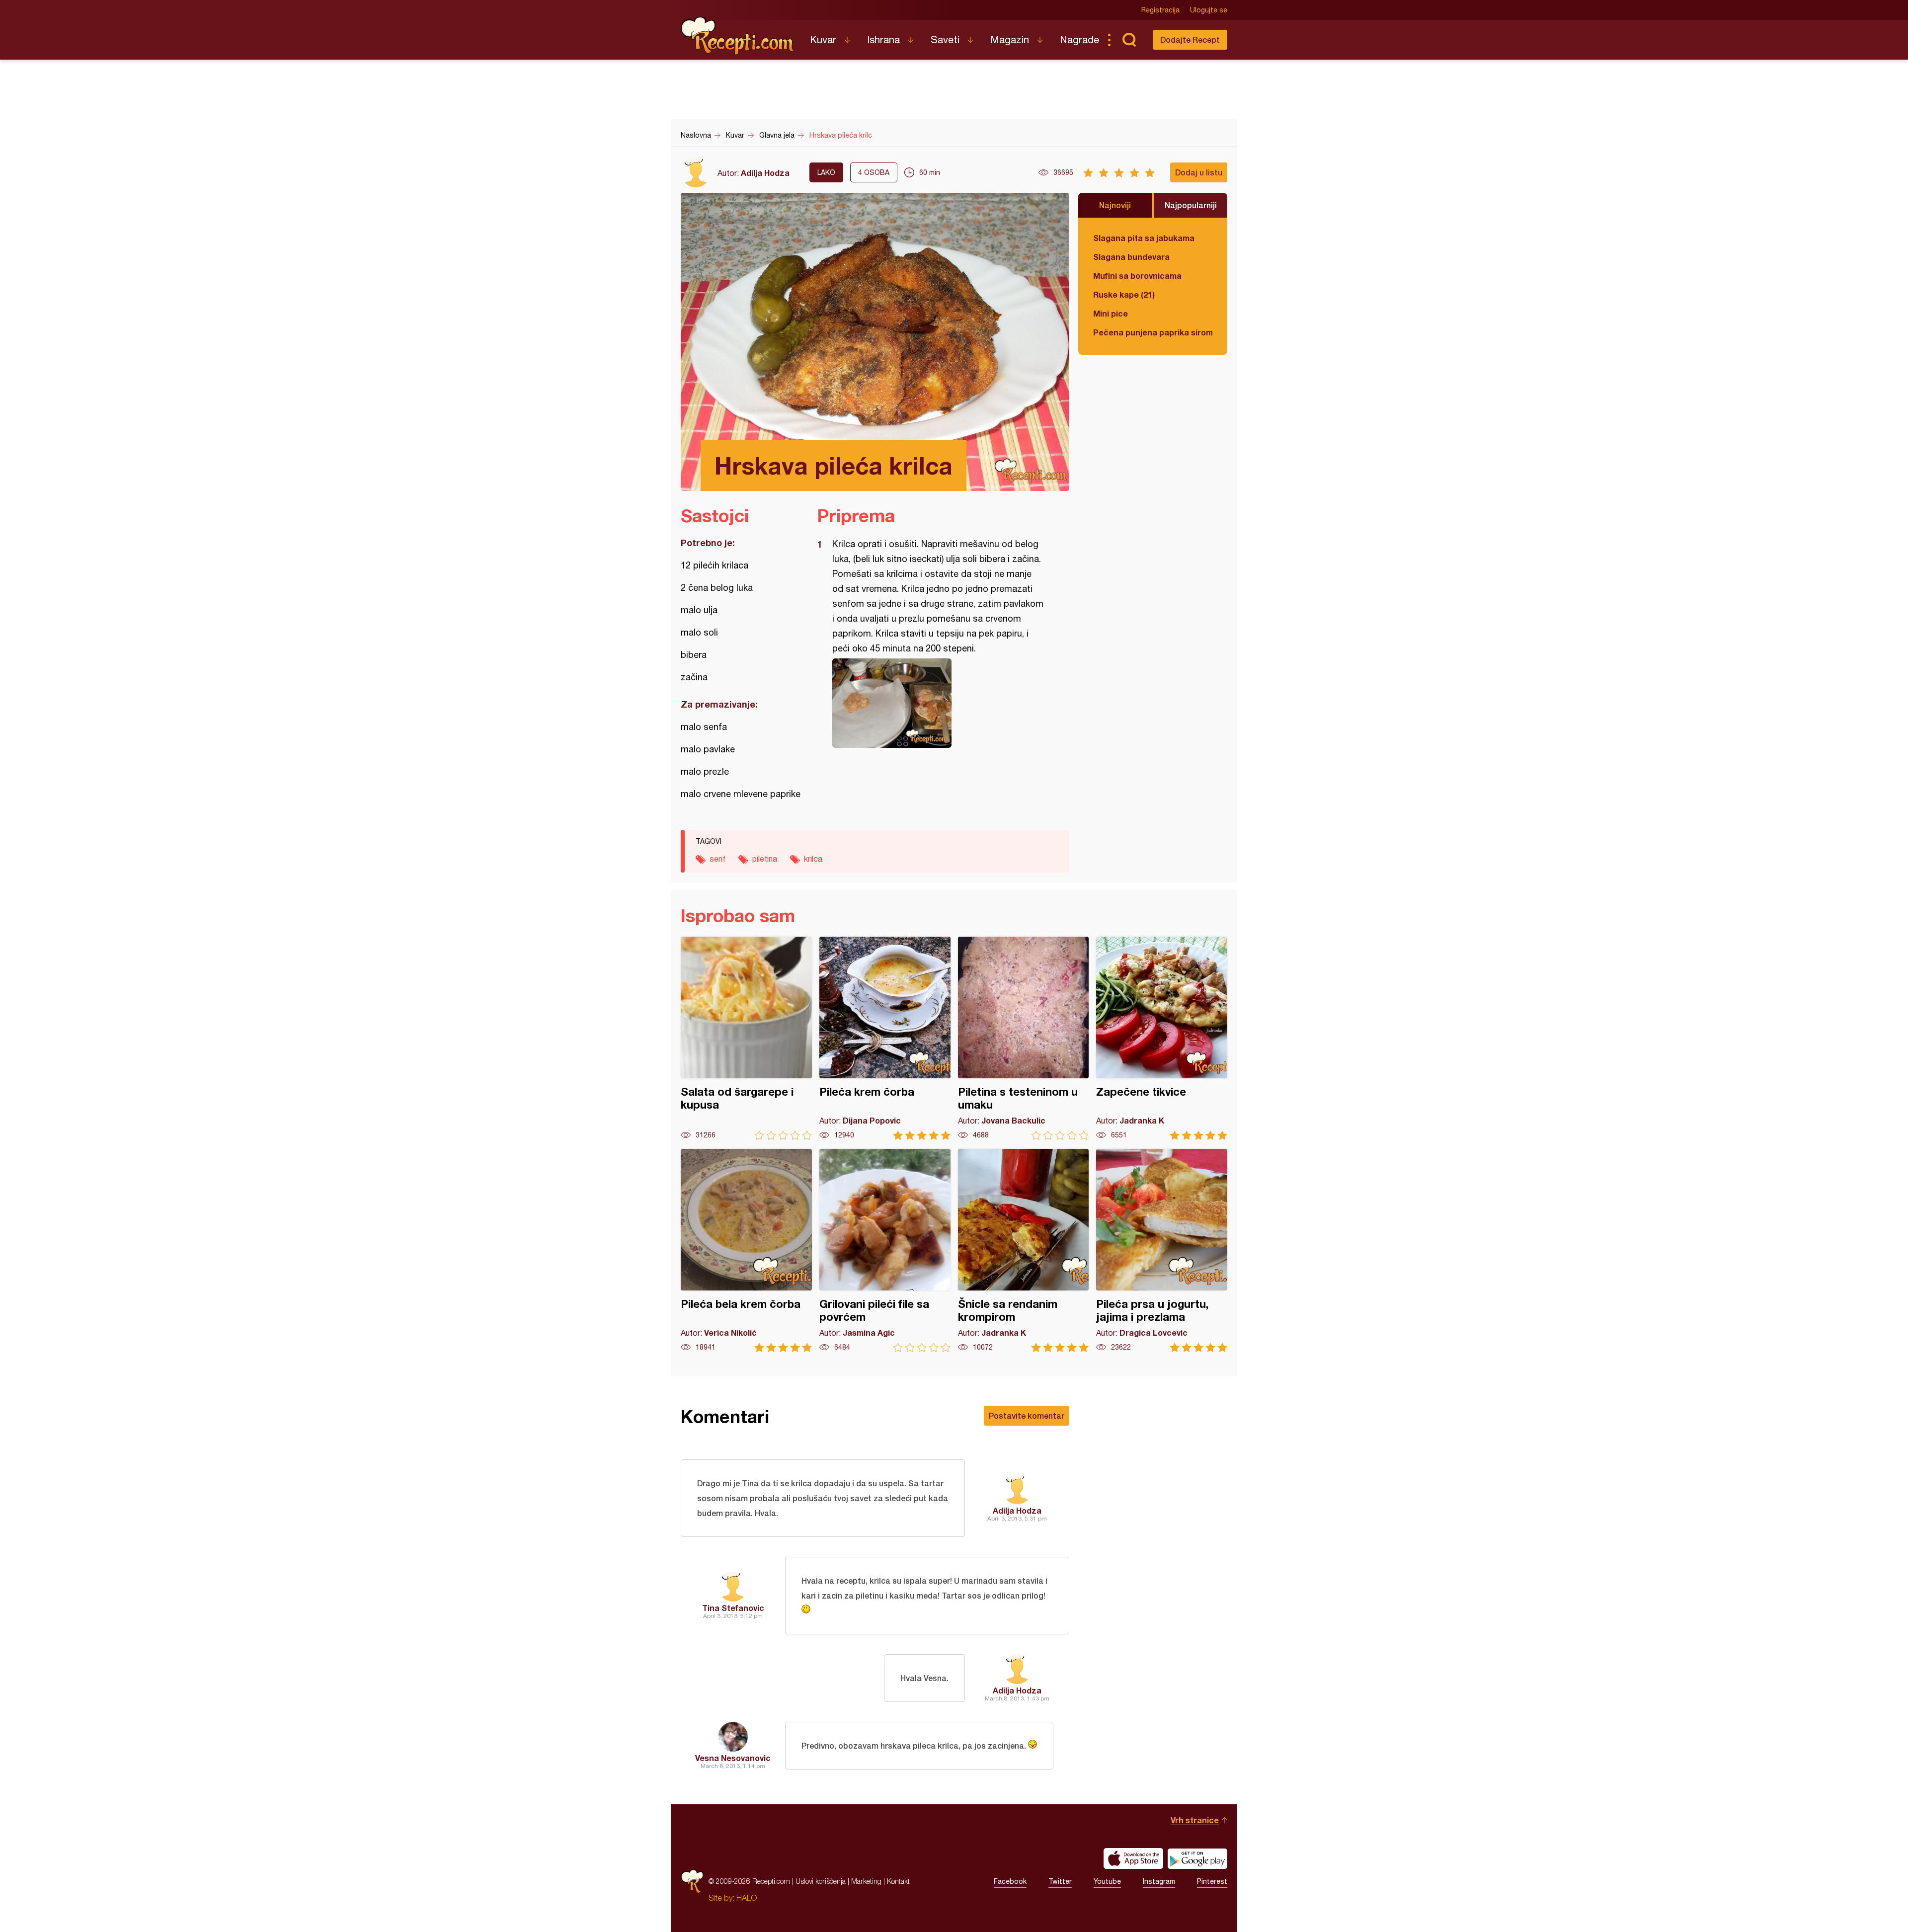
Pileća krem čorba (885, 1038)
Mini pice (1111, 313)
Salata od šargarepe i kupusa (746, 1038)
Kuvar (823, 40)
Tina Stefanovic (733, 1608)
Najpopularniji (1191, 205)
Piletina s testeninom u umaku (1024, 1038)
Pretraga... (1129, 40)
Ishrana (883, 40)
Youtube (1107, 1881)
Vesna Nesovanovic (733, 1758)
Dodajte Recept (1190, 40)
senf (717, 859)
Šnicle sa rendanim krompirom (1024, 1250)
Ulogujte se (1209, 10)
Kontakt (898, 1881)
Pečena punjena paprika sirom (1153, 332)
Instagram (1159, 1881)
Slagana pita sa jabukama (1144, 238)
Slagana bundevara (1131, 257)
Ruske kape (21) (1124, 294)
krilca (813, 859)
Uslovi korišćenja (821, 1881)
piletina (765, 859)
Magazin (1010, 40)
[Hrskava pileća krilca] (938, 703)
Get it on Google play (1197, 1858)
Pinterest (1212, 1881)
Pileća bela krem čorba (746, 1250)
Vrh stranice (1195, 1820)
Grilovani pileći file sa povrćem (885, 1250)
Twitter (1060, 1881)
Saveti (945, 40)
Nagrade (1079, 40)
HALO (747, 1898)
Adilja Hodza (765, 173)
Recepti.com (738, 36)
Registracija (1160, 10)
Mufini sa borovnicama (1137, 276)
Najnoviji (1115, 205)
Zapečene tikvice (1162, 1038)
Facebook (1010, 1881)
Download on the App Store (1133, 1858)
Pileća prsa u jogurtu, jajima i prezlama (1162, 1250)
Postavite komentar (1027, 1415)
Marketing (866, 1881)
